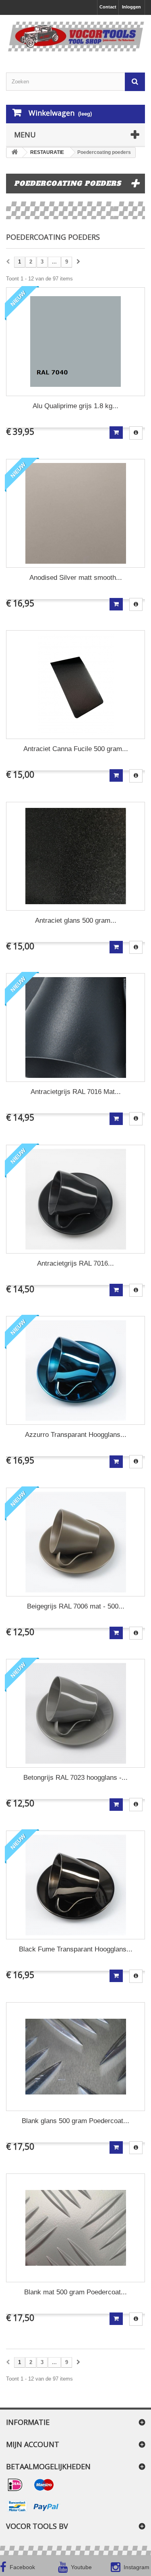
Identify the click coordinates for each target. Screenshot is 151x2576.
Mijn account (33, 2444)
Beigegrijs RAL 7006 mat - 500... (76, 1606)
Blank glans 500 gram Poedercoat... (75, 2121)
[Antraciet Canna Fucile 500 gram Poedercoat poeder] (75, 685)
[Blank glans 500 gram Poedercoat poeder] (75, 2057)
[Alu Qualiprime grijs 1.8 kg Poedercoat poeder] (75, 342)
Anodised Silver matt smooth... (76, 578)
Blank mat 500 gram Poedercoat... (75, 2292)
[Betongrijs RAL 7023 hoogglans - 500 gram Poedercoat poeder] (75, 1713)
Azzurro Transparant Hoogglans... (76, 1435)
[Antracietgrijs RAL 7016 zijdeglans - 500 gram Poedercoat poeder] (75, 1199)
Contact (108, 7)
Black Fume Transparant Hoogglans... (76, 1949)
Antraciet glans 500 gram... (76, 921)
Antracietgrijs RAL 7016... (75, 1263)
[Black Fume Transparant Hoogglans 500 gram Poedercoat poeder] (75, 1885)
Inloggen (131, 7)
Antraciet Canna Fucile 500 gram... (76, 749)
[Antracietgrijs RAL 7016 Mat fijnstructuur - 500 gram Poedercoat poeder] (75, 1027)
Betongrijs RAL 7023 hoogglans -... (75, 1778)
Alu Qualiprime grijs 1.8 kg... (75, 406)
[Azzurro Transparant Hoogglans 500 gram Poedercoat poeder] (75, 1370)
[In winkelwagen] (116, 433)
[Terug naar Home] (14, 153)
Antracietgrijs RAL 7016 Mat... (76, 1092)
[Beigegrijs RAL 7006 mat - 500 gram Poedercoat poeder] (75, 1542)
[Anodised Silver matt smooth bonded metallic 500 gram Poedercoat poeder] (75, 513)
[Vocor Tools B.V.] (75, 37)
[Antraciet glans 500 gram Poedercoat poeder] (75, 856)
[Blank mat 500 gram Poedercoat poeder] (75, 2228)
